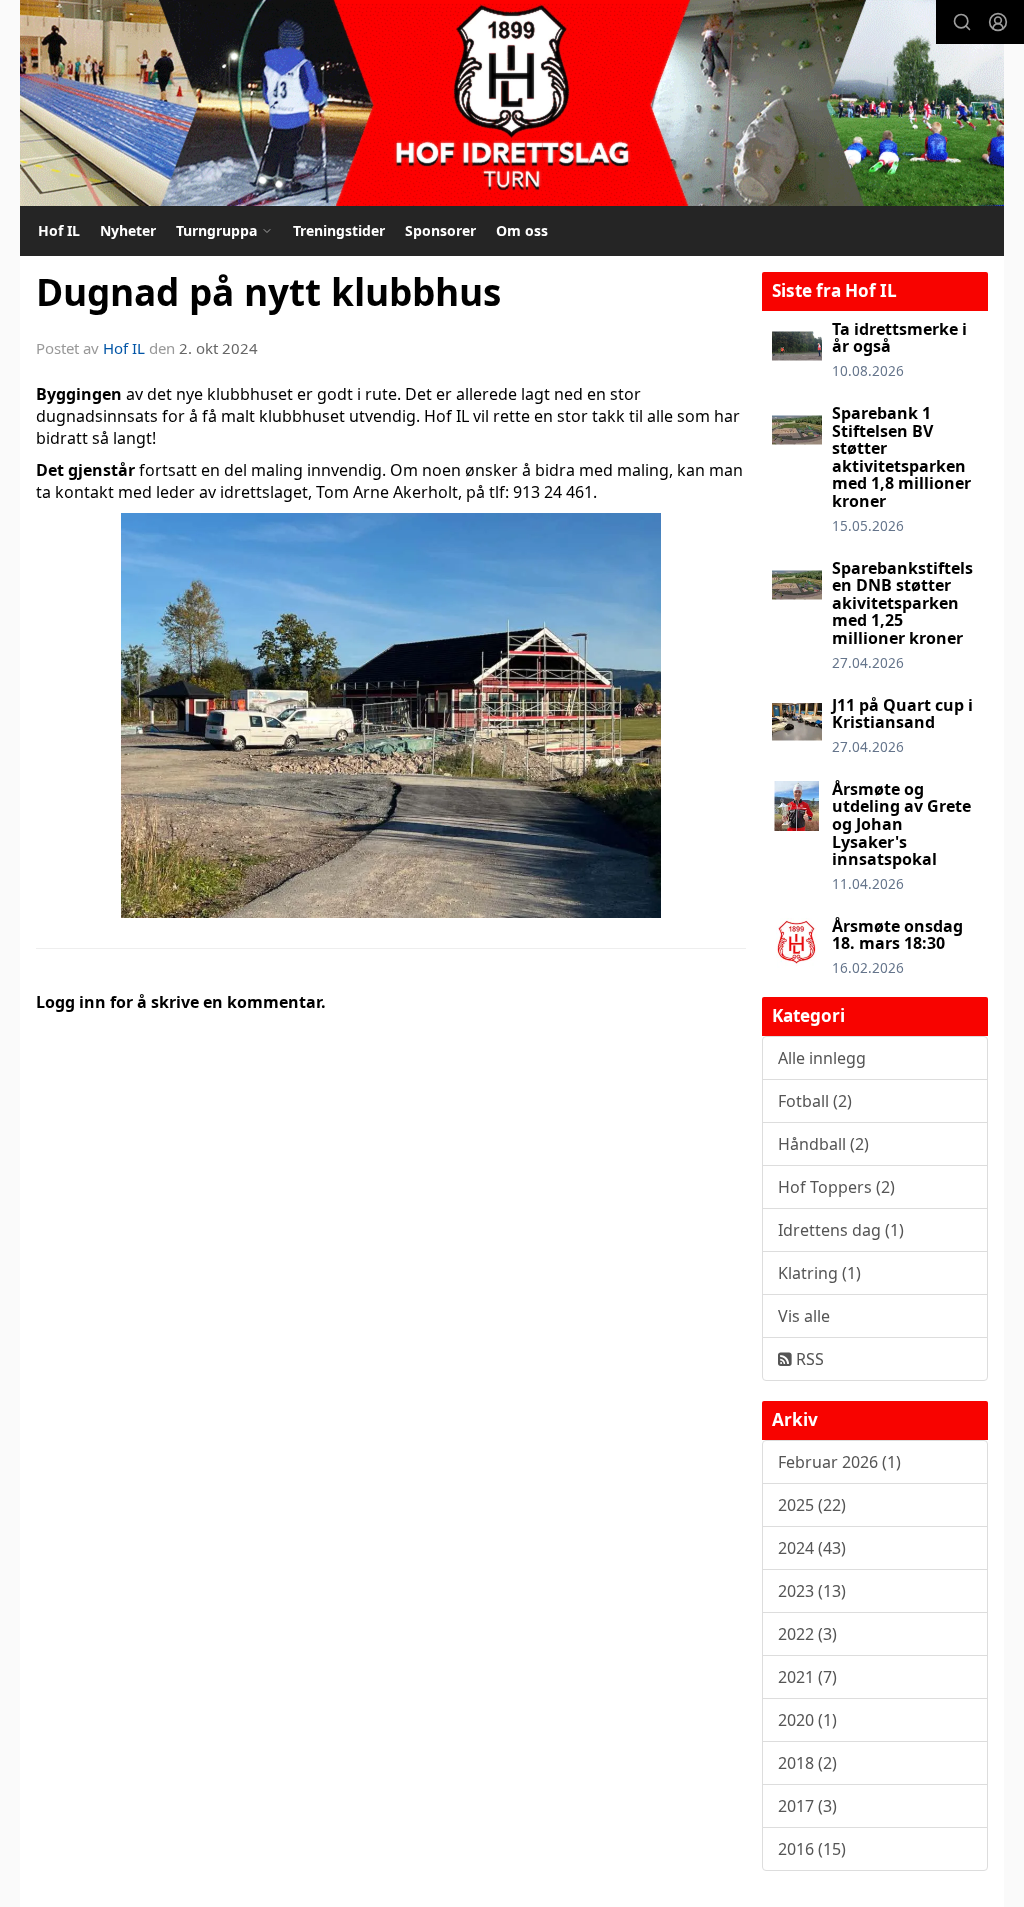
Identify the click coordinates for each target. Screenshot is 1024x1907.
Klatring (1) (819, 1273)
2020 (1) (807, 1720)
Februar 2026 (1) (839, 1462)
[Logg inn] (998, 22)
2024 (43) (812, 1548)
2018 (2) (807, 1763)
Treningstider (339, 230)
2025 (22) (812, 1505)
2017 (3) (807, 1806)
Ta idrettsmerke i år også (899, 338)
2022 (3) (807, 1634)
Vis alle (804, 1316)
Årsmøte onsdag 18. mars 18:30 (897, 935)
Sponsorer (440, 230)
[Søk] (962, 22)
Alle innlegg (822, 1058)
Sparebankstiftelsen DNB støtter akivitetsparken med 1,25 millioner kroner (902, 603)
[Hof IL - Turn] (512, 103)
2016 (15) (812, 1849)
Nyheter (128, 230)
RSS (808, 1359)
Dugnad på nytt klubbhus (268, 292)
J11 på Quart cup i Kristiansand (902, 714)
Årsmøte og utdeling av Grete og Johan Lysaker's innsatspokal (901, 824)
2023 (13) (812, 1591)
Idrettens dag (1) (841, 1230)
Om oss (522, 230)
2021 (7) (807, 1677)
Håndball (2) (823, 1144)
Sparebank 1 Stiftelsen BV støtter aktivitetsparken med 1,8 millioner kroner (901, 457)
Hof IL (59, 230)
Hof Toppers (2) (836, 1187)
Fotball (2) (815, 1101)
